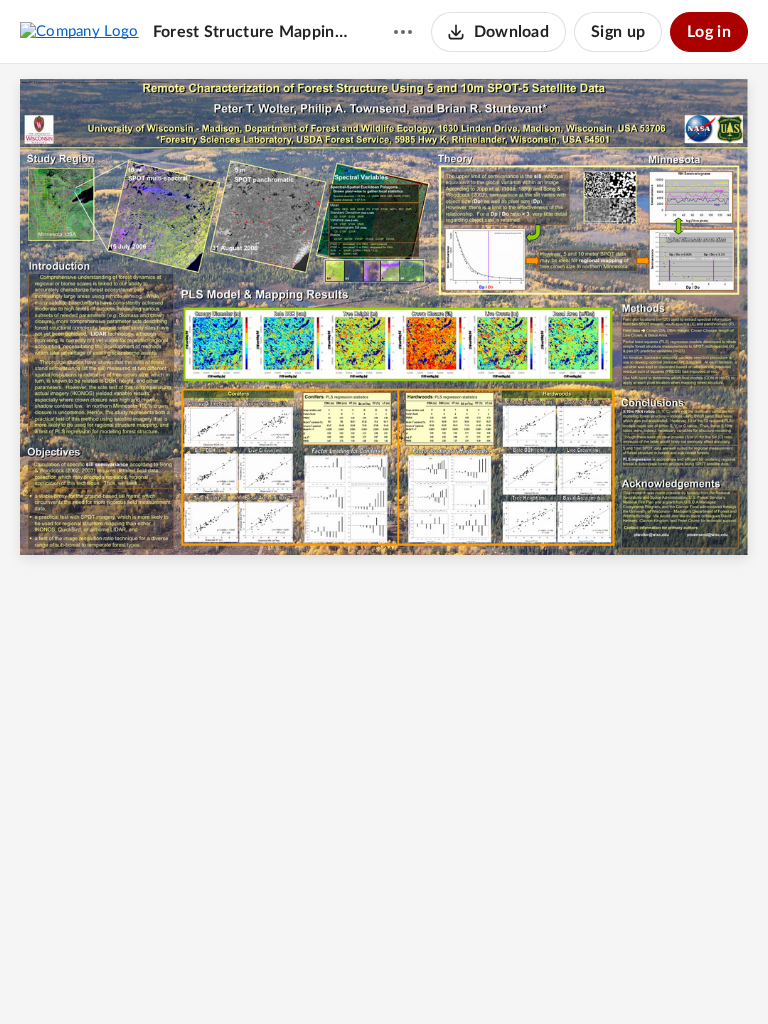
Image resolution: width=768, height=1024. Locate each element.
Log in (709, 32)
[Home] (79, 31)
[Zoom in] (417, 975)
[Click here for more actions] (403, 32)
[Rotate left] (457, 975)
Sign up (618, 32)
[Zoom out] (349, 975)
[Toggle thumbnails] (273, 975)
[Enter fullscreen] (495, 975)
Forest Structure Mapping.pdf (254, 32)
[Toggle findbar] (309, 975)
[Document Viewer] (384, 544)
